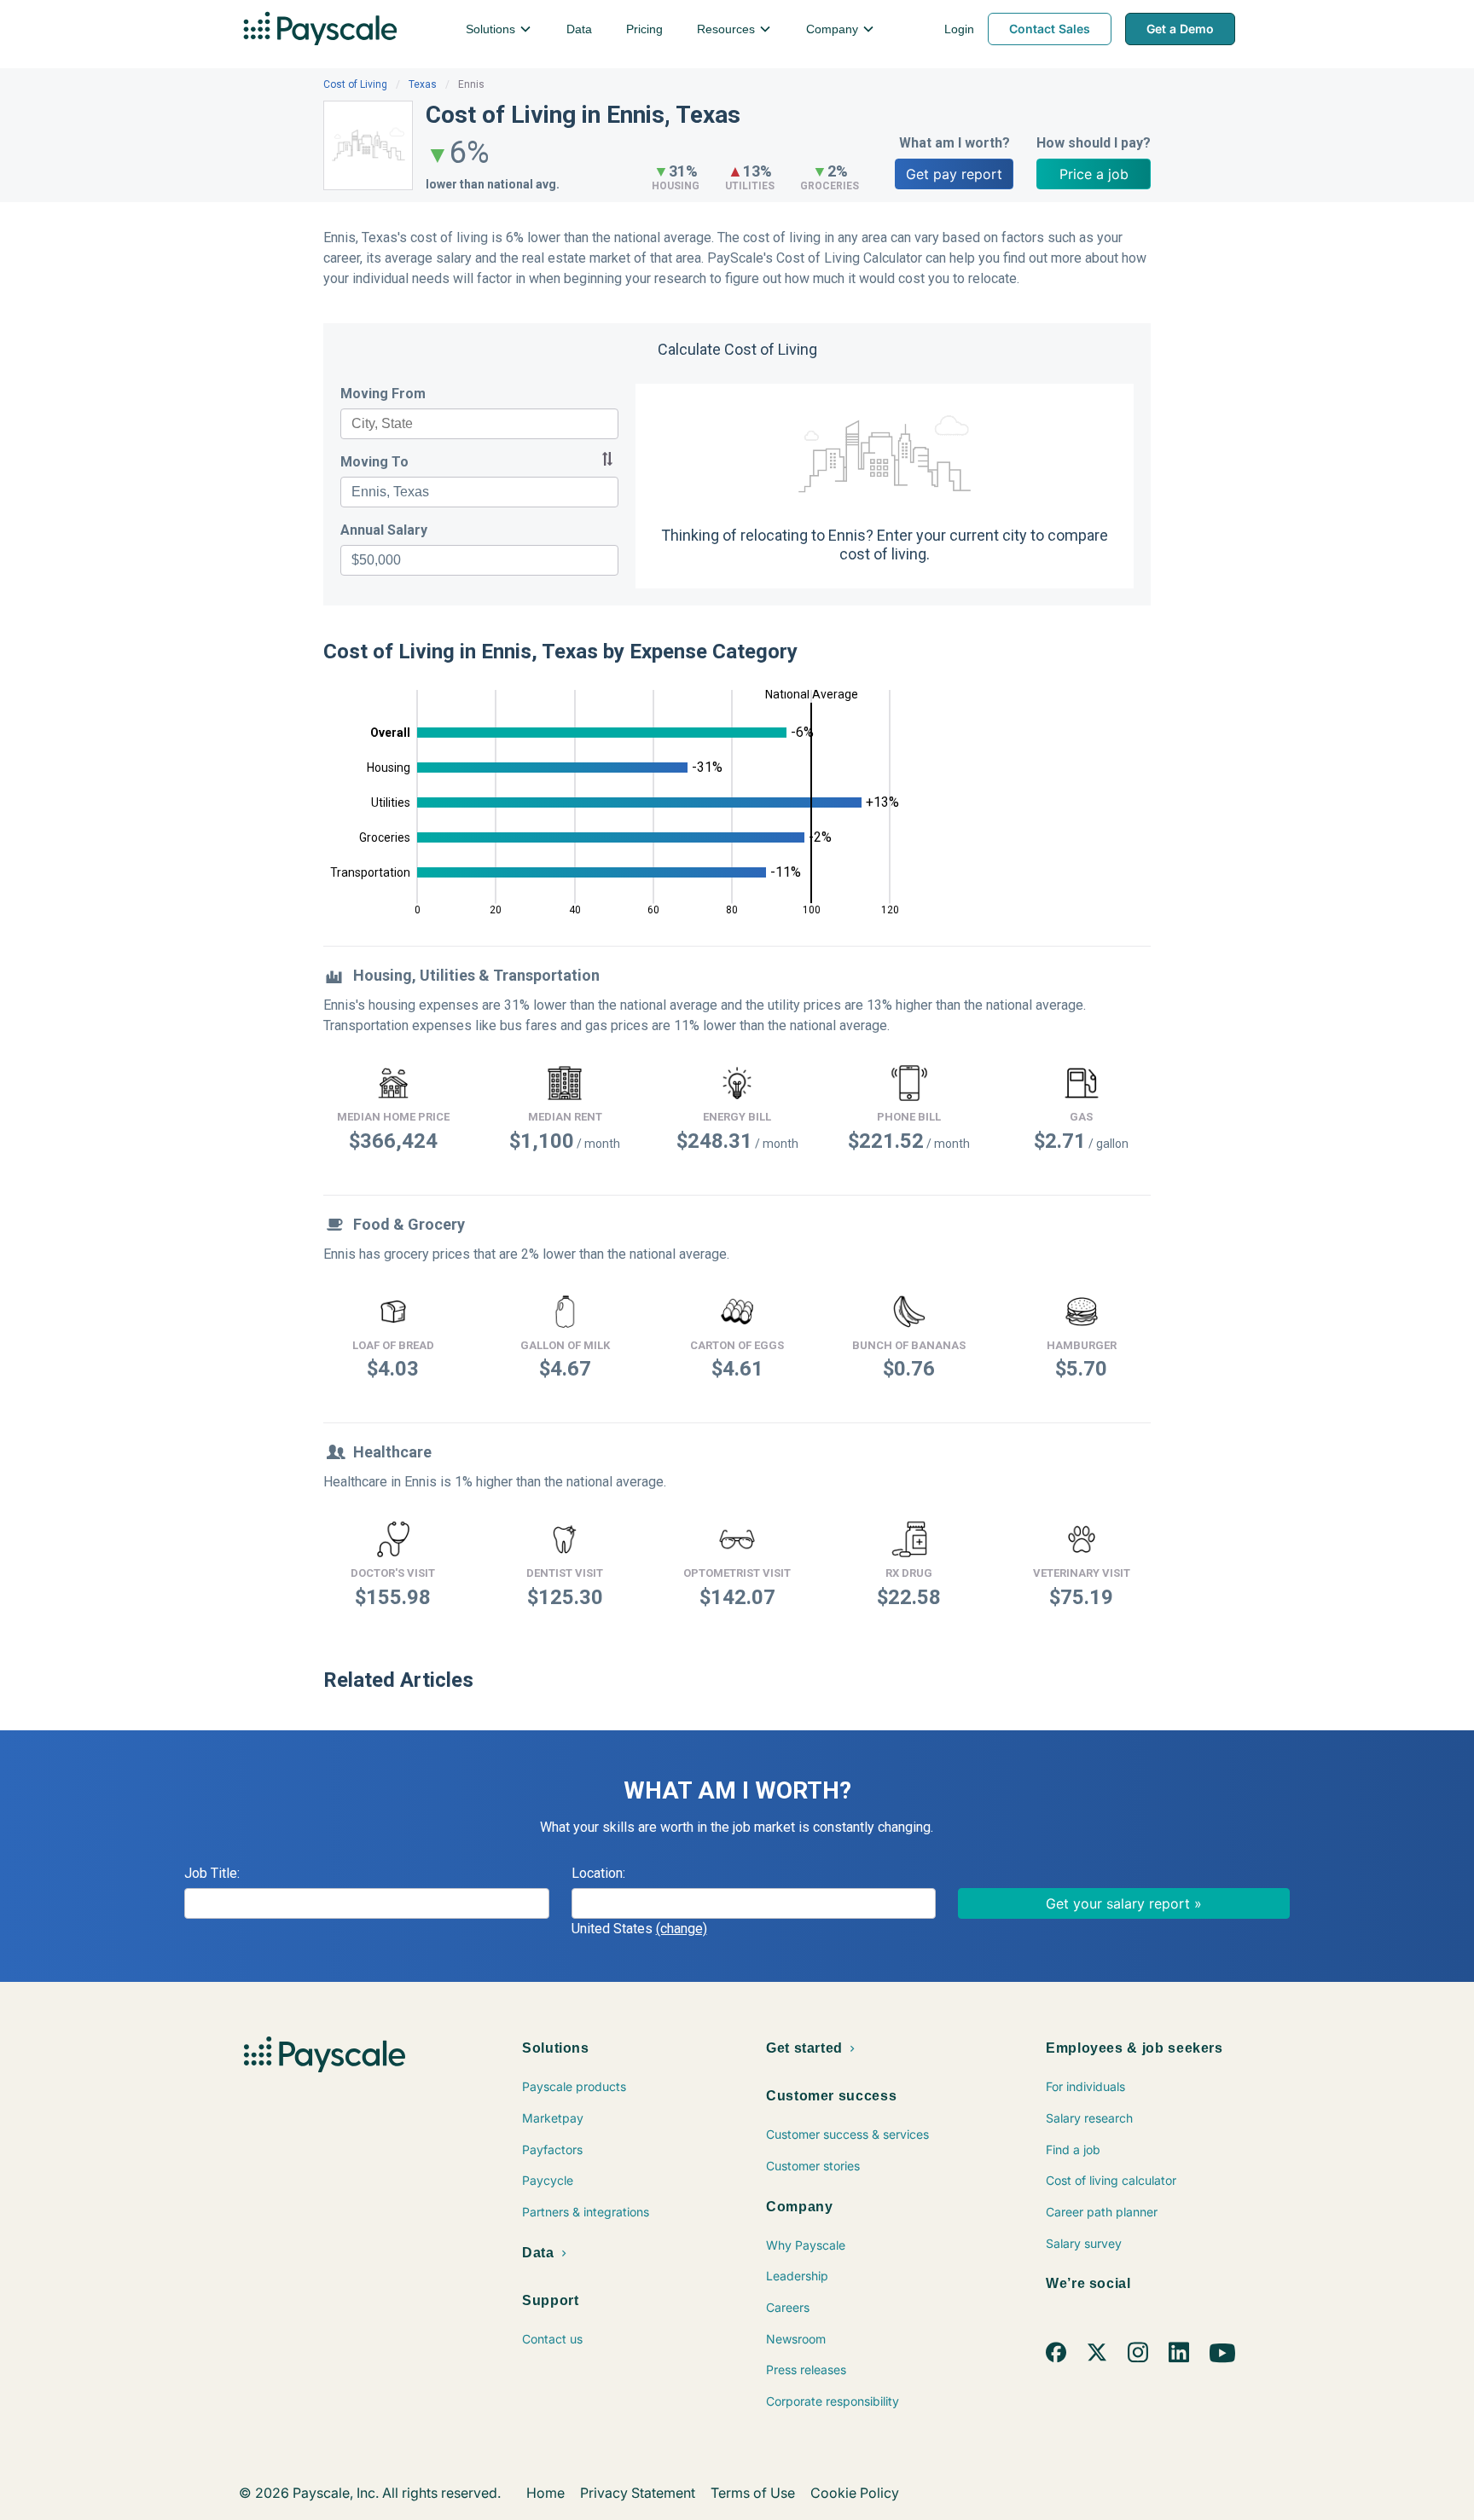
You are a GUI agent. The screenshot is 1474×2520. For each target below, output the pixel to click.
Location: (598, 1873)
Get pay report (954, 174)
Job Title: (212, 1873)
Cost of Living (355, 84)
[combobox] (479, 424)
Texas (423, 84)
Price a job (1094, 174)
